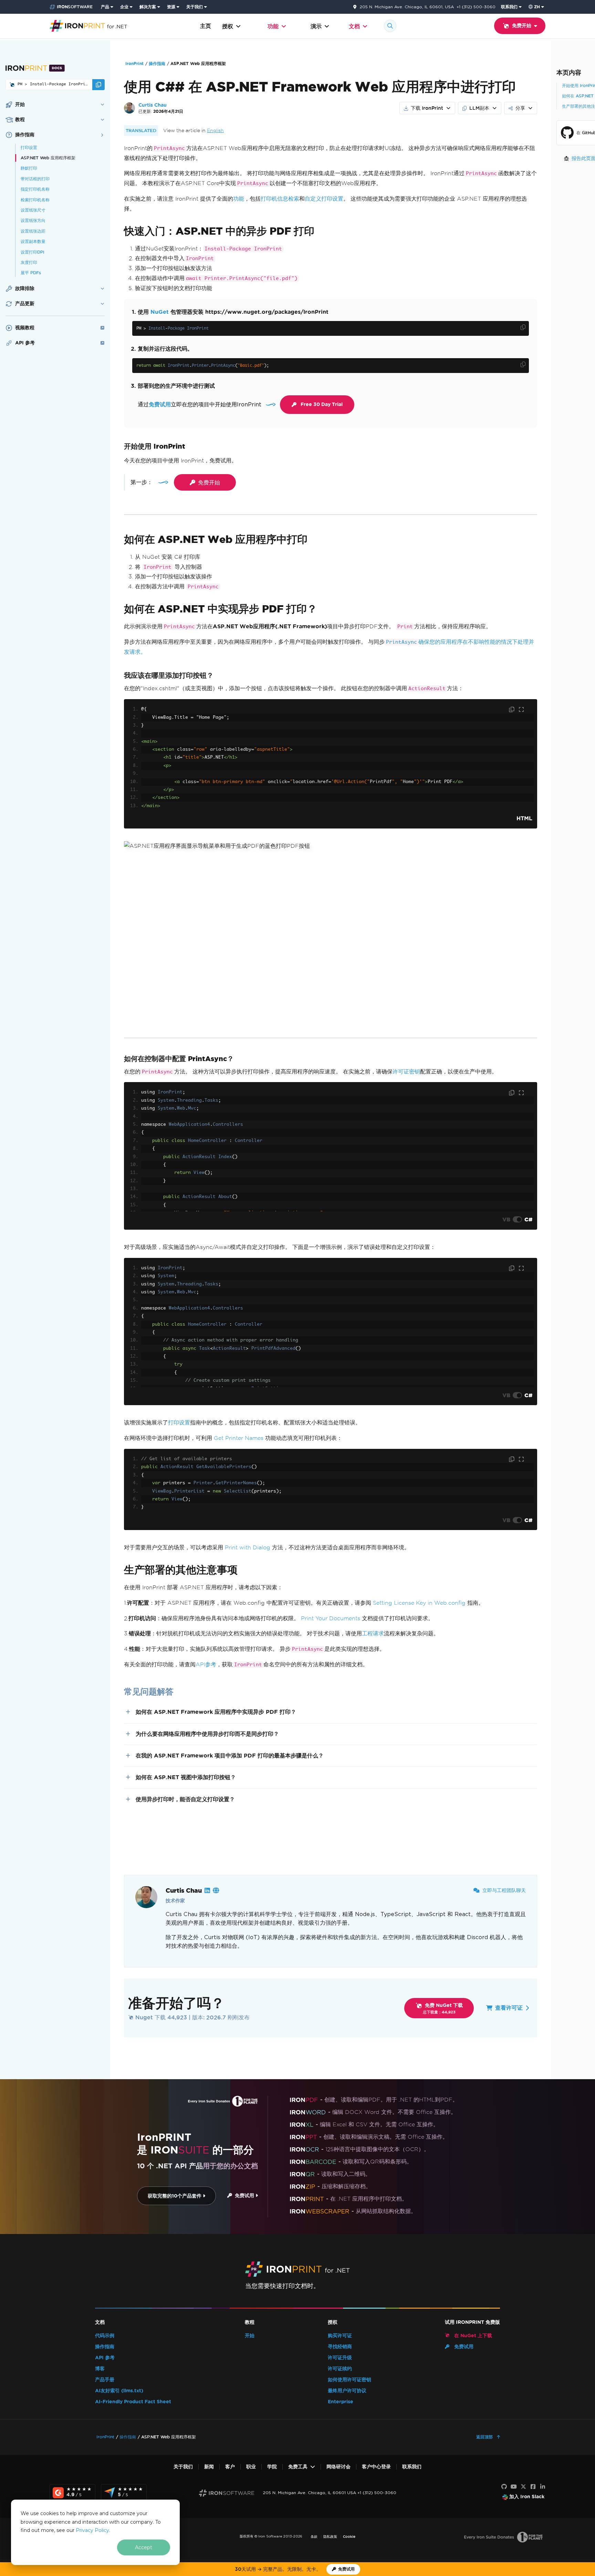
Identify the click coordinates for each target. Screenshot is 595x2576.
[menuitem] (108, 7)
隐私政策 (330, 2537)
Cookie (349, 2537)
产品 (105, 7)
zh (537, 7)
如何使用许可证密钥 (349, 2380)
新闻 (209, 2467)
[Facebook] (533, 2487)
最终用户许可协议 (347, 2391)
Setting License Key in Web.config (419, 1603)
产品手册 (105, 2380)
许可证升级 (340, 2358)
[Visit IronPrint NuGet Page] (12, 85)
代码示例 (105, 2336)
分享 (520, 108)
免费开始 (209, 482)
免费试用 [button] (160, 404)
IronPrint (134, 63)
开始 (250, 2336)
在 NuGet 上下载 (472, 2336)
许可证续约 (340, 2369)
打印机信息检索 (280, 199)
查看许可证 (509, 2008)
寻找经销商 (340, 2347)
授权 (228, 26)
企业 (124, 7)
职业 (251, 2467)
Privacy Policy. (93, 2530)
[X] (523, 2487)
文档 (354, 26)
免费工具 (298, 2467)
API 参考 (105, 2358)
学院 (272, 2467)
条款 (314, 2537)
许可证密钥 (406, 1072)
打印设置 (179, 1423)
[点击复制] (523, 327)
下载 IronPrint (427, 108)
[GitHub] (504, 2487)
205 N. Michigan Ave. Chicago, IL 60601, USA (407, 7)
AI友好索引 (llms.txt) (119, 2391)
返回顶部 (485, 2437)
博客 (100, 2369)
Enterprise (341, 2402)
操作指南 (157, 63)
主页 (206, 26)
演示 (316, 26)
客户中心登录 (376, 2467)
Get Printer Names (239, 1438)
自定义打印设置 (324, 199)
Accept (144, 2547)
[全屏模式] (521, 710)
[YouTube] (514, 2487)
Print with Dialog (248, 1547)
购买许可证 (340, 2336)
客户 (230, 2467)
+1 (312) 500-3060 (476, 7)
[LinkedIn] (543, 2487)
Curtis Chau (153, 105)
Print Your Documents (331, 1618)
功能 (273, 26)
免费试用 (244, 2196)
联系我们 (509, 7)
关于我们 (195, 7)
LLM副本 (479, 108)
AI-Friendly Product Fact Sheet (133, 2402)
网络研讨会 (338, 2467)
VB (506, 1219)
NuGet (160, 312)
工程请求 (373, 1633)
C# (528, 1219)
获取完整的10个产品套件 (175, 2196)
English (215, 131)
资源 (171, 7)
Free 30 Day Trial (322, 404)
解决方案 (148, 7)
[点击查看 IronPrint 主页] (88, 25)
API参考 (206, 1664)
